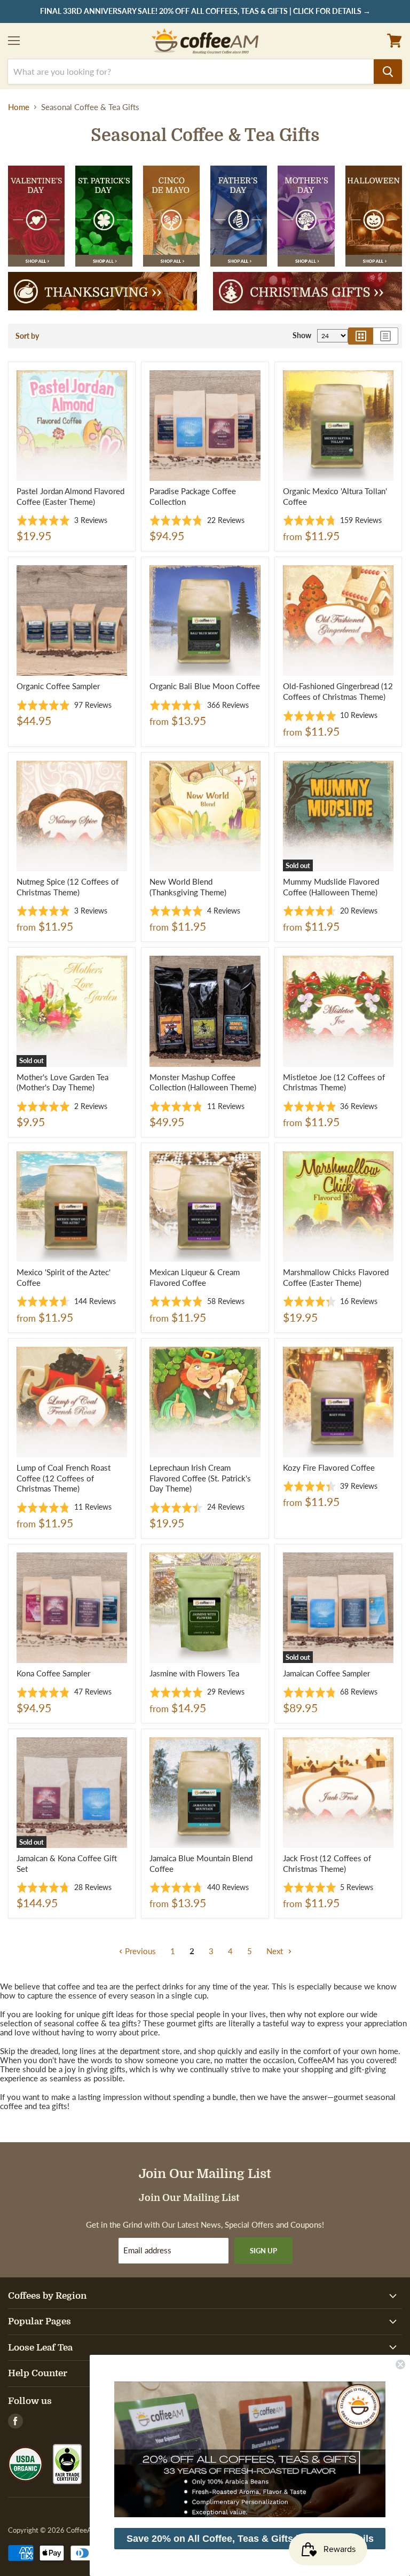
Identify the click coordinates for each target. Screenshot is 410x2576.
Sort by (27, 336)
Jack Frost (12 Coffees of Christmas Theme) (327, 1863)
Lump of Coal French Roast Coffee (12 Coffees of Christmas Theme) (64, 1478)
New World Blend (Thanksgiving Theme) (188, 887)
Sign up (263, 2251)
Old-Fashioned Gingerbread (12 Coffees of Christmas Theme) (338, 691)
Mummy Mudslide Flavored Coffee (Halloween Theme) (331, 887)
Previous (139, 1951)
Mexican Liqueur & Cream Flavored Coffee (195, 1277)
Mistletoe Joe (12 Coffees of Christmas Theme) (334, 1082)
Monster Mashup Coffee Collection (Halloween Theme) (203, 1082)
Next (276, 1951)
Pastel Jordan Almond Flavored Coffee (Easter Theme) (70, 496)
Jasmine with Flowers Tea (194, 1673)
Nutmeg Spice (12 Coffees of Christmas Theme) (68, 887)
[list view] (386, 336)
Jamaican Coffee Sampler (326, 1673)
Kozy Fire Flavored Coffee (329, 1467)
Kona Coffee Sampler (53, 1673)
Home (19, 107)
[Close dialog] (400, 2364)
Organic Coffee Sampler (58, 686)
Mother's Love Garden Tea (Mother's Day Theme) (62, 1082)
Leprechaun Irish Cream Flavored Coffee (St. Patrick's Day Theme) (200, 1478)
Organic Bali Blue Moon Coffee (205, 686)
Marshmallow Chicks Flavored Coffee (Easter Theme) (336, 1277)
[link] (250, 2449)
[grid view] (361, 336)
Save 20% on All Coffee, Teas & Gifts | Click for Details (250, 2539)
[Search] (388, 72)
